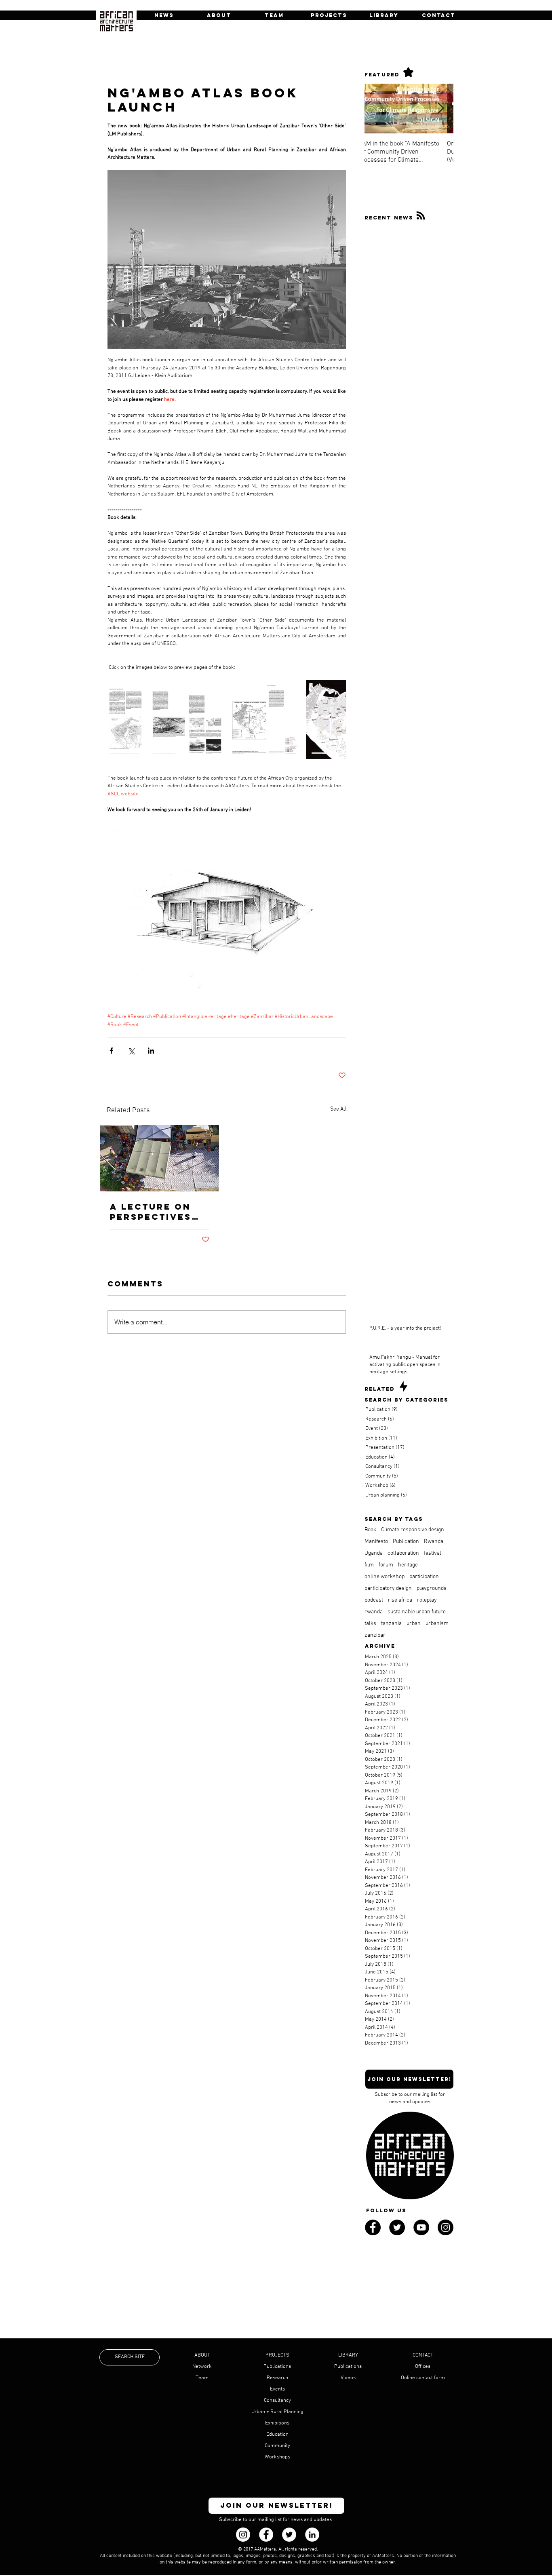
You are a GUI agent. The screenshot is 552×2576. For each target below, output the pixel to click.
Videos (348, 2378)
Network (202, 2367)
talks (370, 1624)
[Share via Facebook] (111, 1051)
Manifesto (376, 1542)
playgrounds (432, 1588)
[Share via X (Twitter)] (131, 1051)
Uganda (374, 1553)
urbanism (437, 1624)
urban (414, 1624)
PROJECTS (277, 2355)
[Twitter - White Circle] (289, 2535)
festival (433, 1553)
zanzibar (375, 1635)
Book (370, 1530)
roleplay (427, 1600)
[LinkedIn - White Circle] (312, 2535)
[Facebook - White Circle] (266, 2535)
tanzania (391, 1624)
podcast (374, 1600)
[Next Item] (440, 109)
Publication (406, 1542)
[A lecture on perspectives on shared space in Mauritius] (160, 1158)
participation (424, 1577)
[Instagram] (243, 2535)
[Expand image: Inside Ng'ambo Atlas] (147, 719)
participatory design (388, 1588)
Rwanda (434, 1542)
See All (338, 1109)
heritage (408, 1565)
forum (386, 1565)
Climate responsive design (413, 1530)
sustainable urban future (417, 1612)
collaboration (403, 1553)
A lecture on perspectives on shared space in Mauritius (151, 1212)
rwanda (374, 1612)
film (369, 1565)
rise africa (400, 1600)
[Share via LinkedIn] (151, 1051)
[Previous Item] (377, 109)
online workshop (385, 1577)
